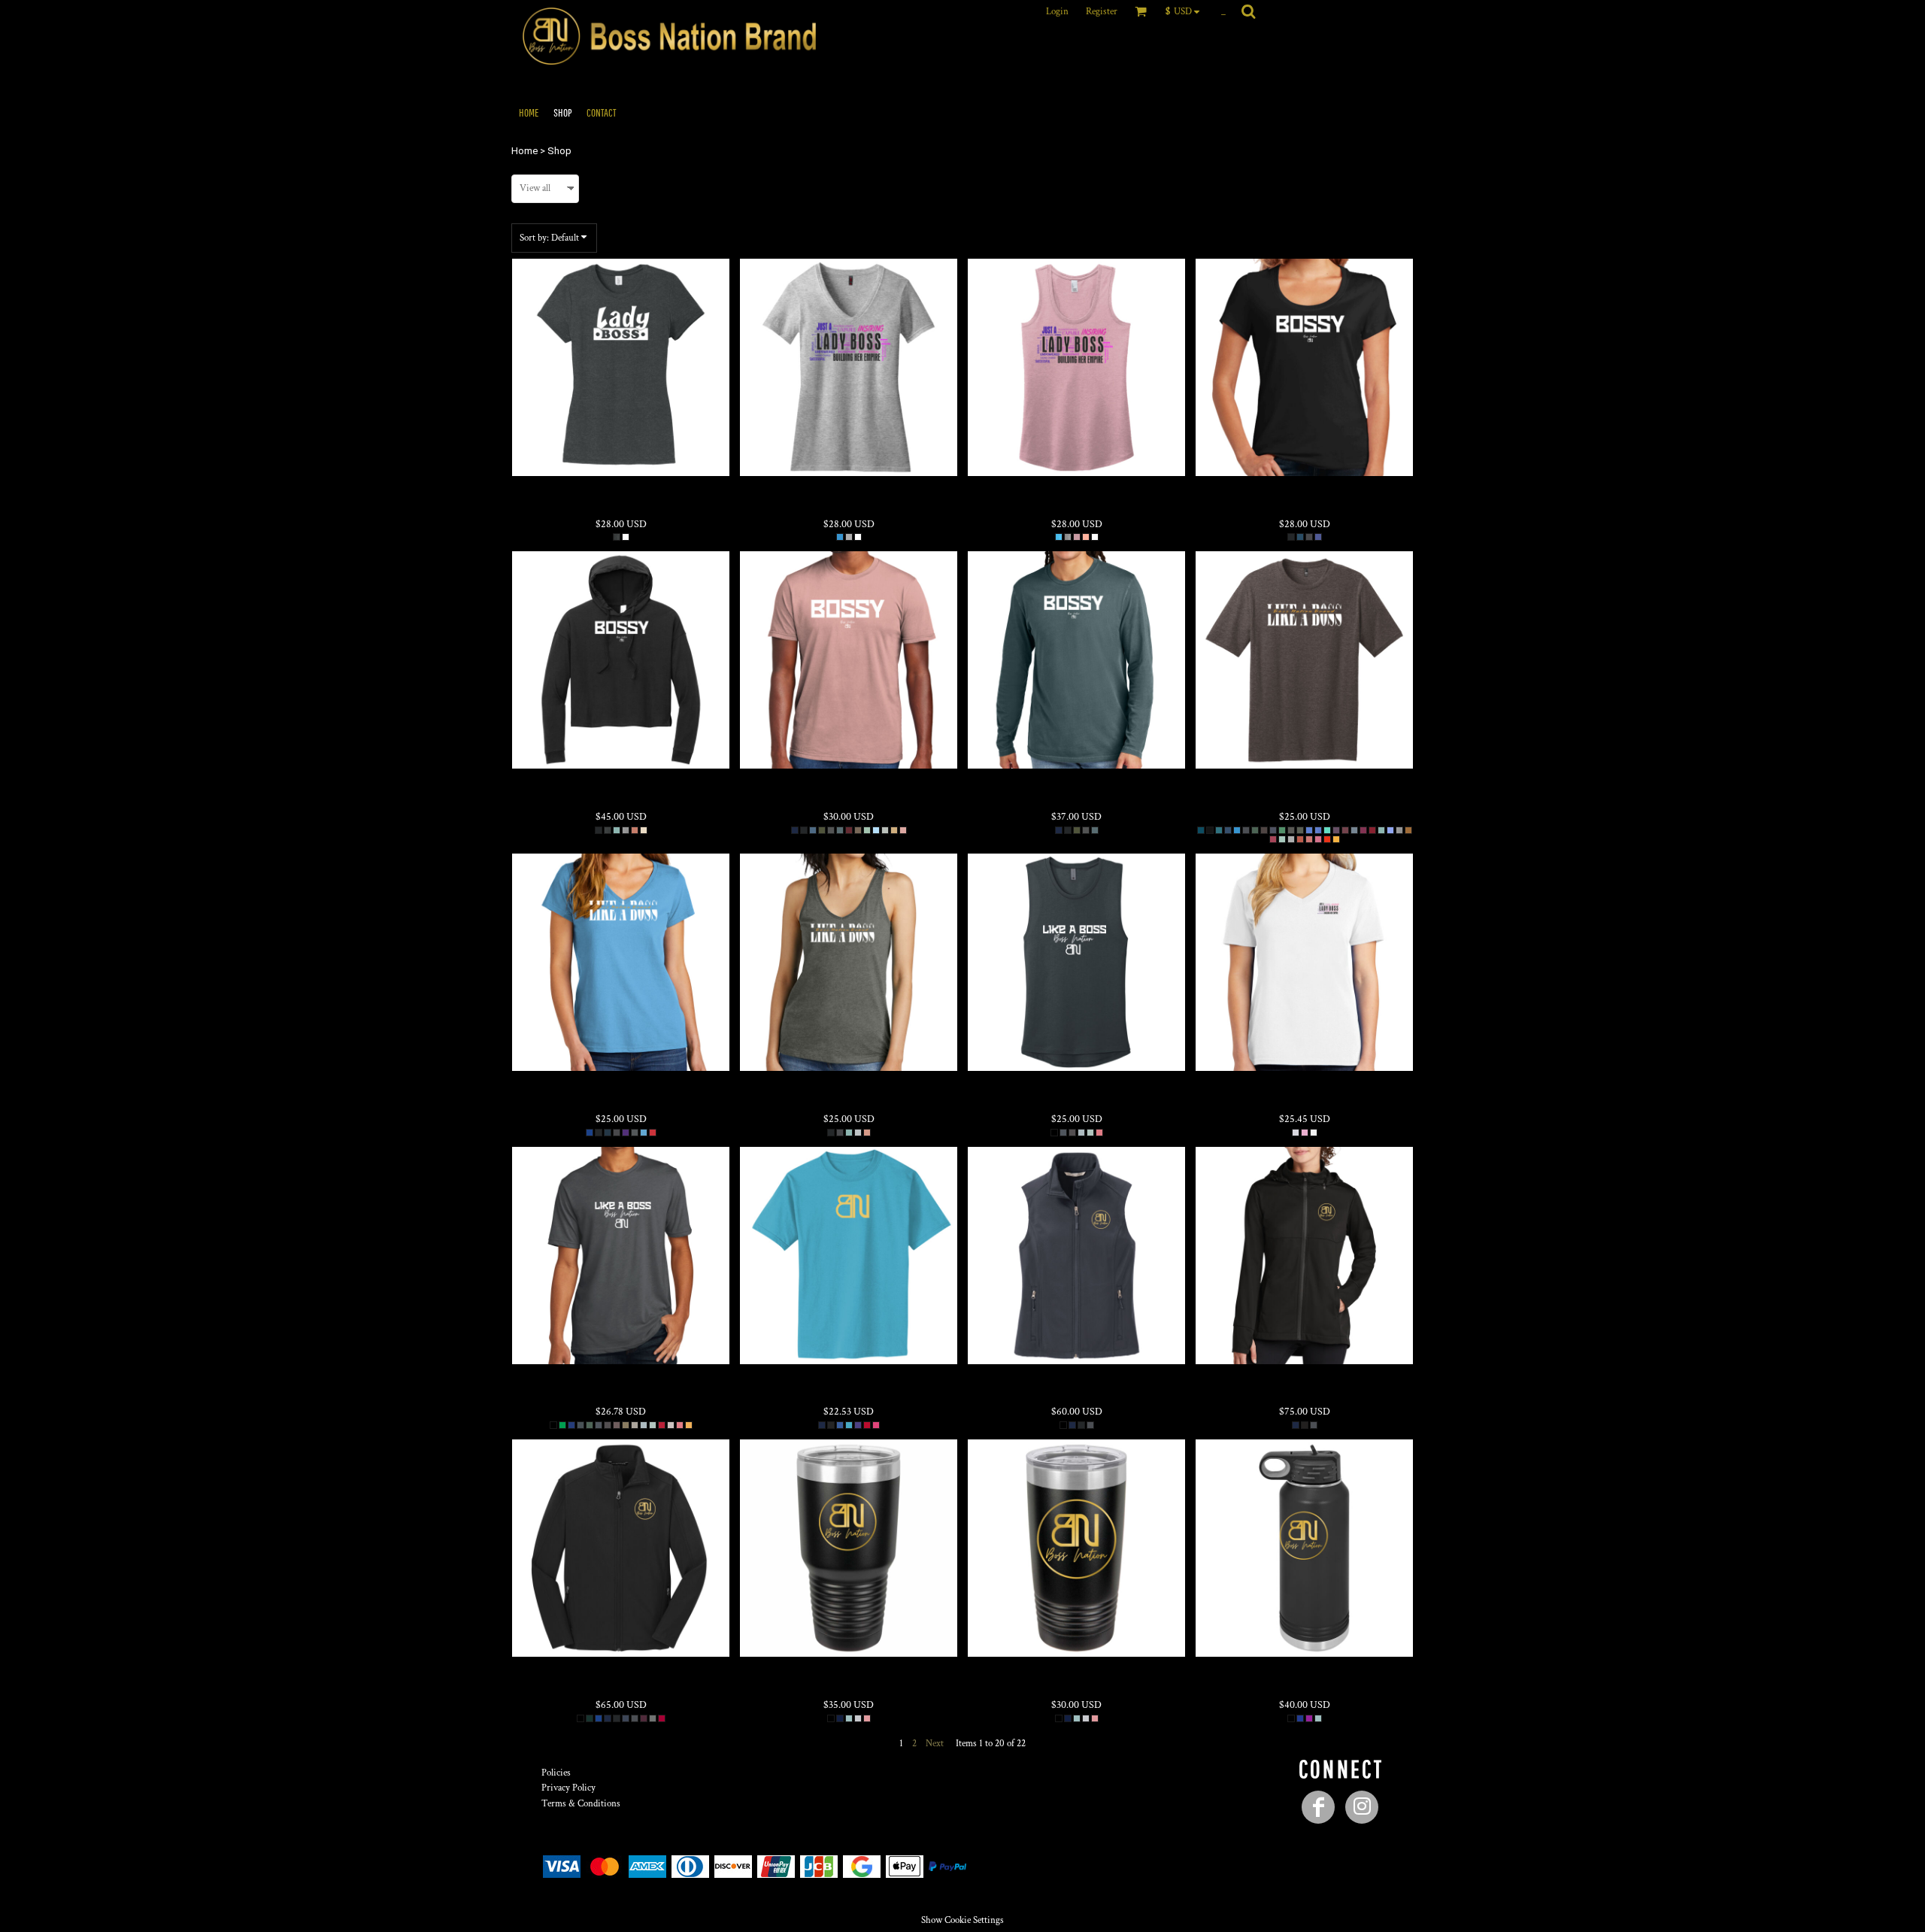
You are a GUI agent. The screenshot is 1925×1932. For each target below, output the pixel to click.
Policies (556, 1773)
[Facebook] (1318, 1807)
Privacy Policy (568, 1788)
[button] (1186, 11)
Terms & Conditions (581, 1804)
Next (935, 1744)
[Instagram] (1362, 1807)
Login (1057, 12)
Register (1102, 12)
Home (524, 151)
